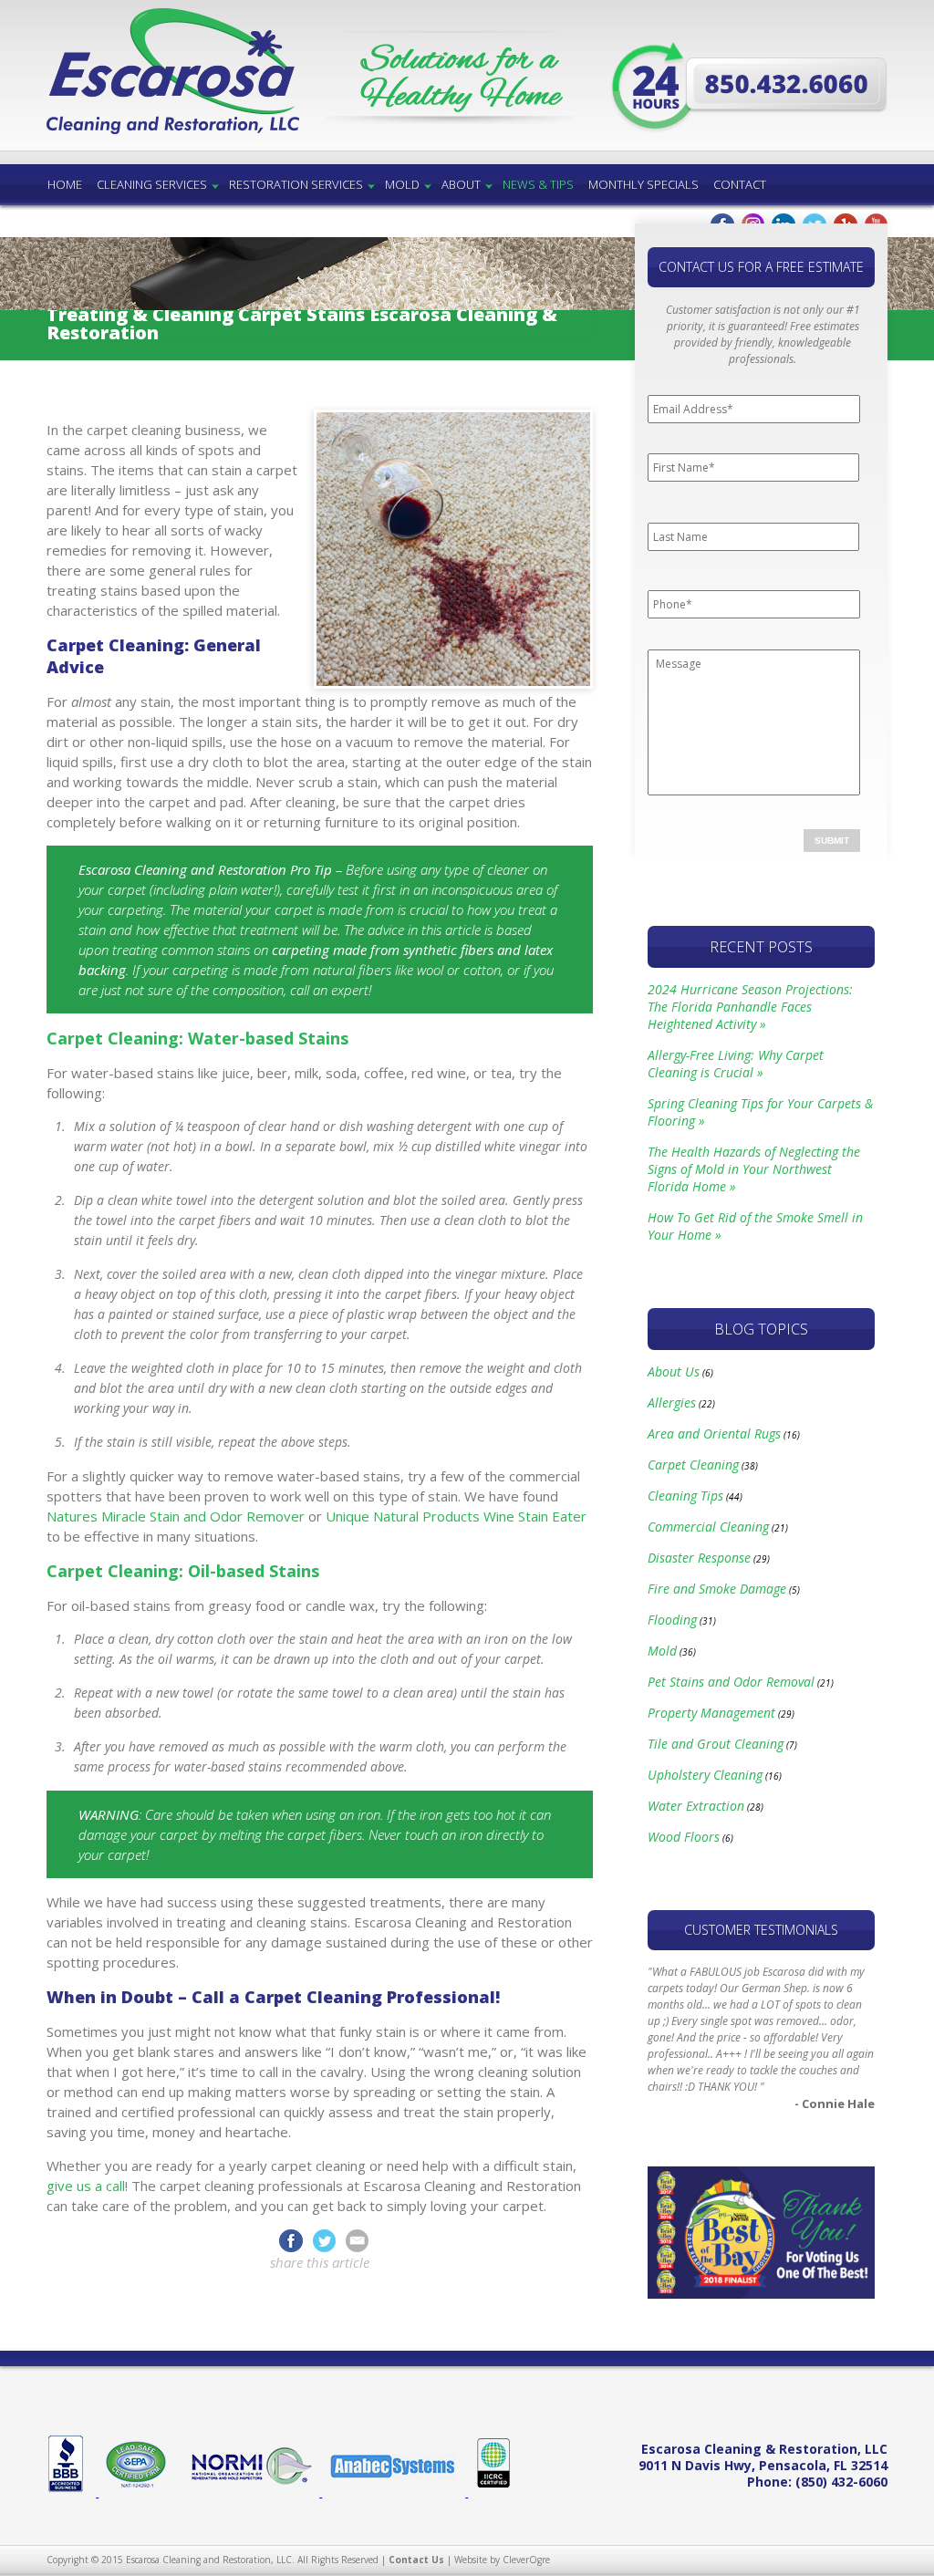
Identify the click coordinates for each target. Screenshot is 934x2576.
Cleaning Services (152, 184)
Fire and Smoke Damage (717, 1589)
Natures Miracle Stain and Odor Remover (176, 1516)
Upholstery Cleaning (705, 1775)
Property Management (711, 1713)
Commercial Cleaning (708, 1527)
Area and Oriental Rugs (714, 1433)
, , (763, 2465)
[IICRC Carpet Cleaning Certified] (490, 2493)
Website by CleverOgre (502, 2560)
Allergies (672, 1402)
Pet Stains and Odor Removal (731, 1682)
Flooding (672, 1620)
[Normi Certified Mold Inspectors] (251, 2493)
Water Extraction (696, 1806)
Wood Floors (684, 1837)
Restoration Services (296, 184)
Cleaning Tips (685, 1496)
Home (65, 184)
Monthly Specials (643, 184)
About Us (674, 1371)
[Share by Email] (357, 2239)
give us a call (86, 2186)
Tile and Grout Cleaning (716, 1744)
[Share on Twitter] (327, 2239)
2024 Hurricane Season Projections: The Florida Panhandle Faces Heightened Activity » (750, 1007)
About (461, 184)
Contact (740, 184)
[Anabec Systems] (395, 2493)
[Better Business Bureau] (73, 2493)
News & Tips (538, 184)
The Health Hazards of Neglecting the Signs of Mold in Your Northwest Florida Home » (754, 1169)
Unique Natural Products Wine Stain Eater (456, 1516)
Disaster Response (699, 1558)
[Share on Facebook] (291, 2239)
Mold (402, 184)
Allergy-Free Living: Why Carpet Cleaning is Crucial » (736, 1064)
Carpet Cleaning (693, 1465)
